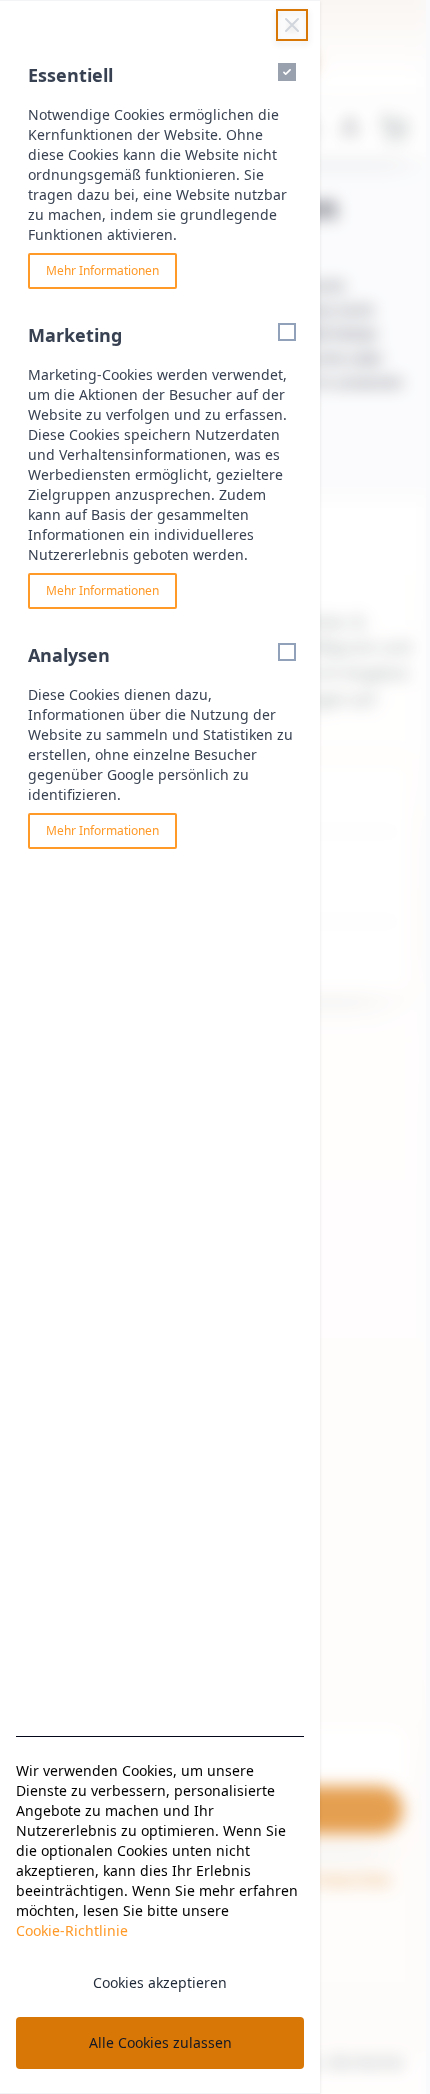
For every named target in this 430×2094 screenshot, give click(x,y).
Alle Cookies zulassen (160, 2042)
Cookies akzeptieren (160, 1982)
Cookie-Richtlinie (72, 1930)
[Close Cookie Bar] (292, 25)
